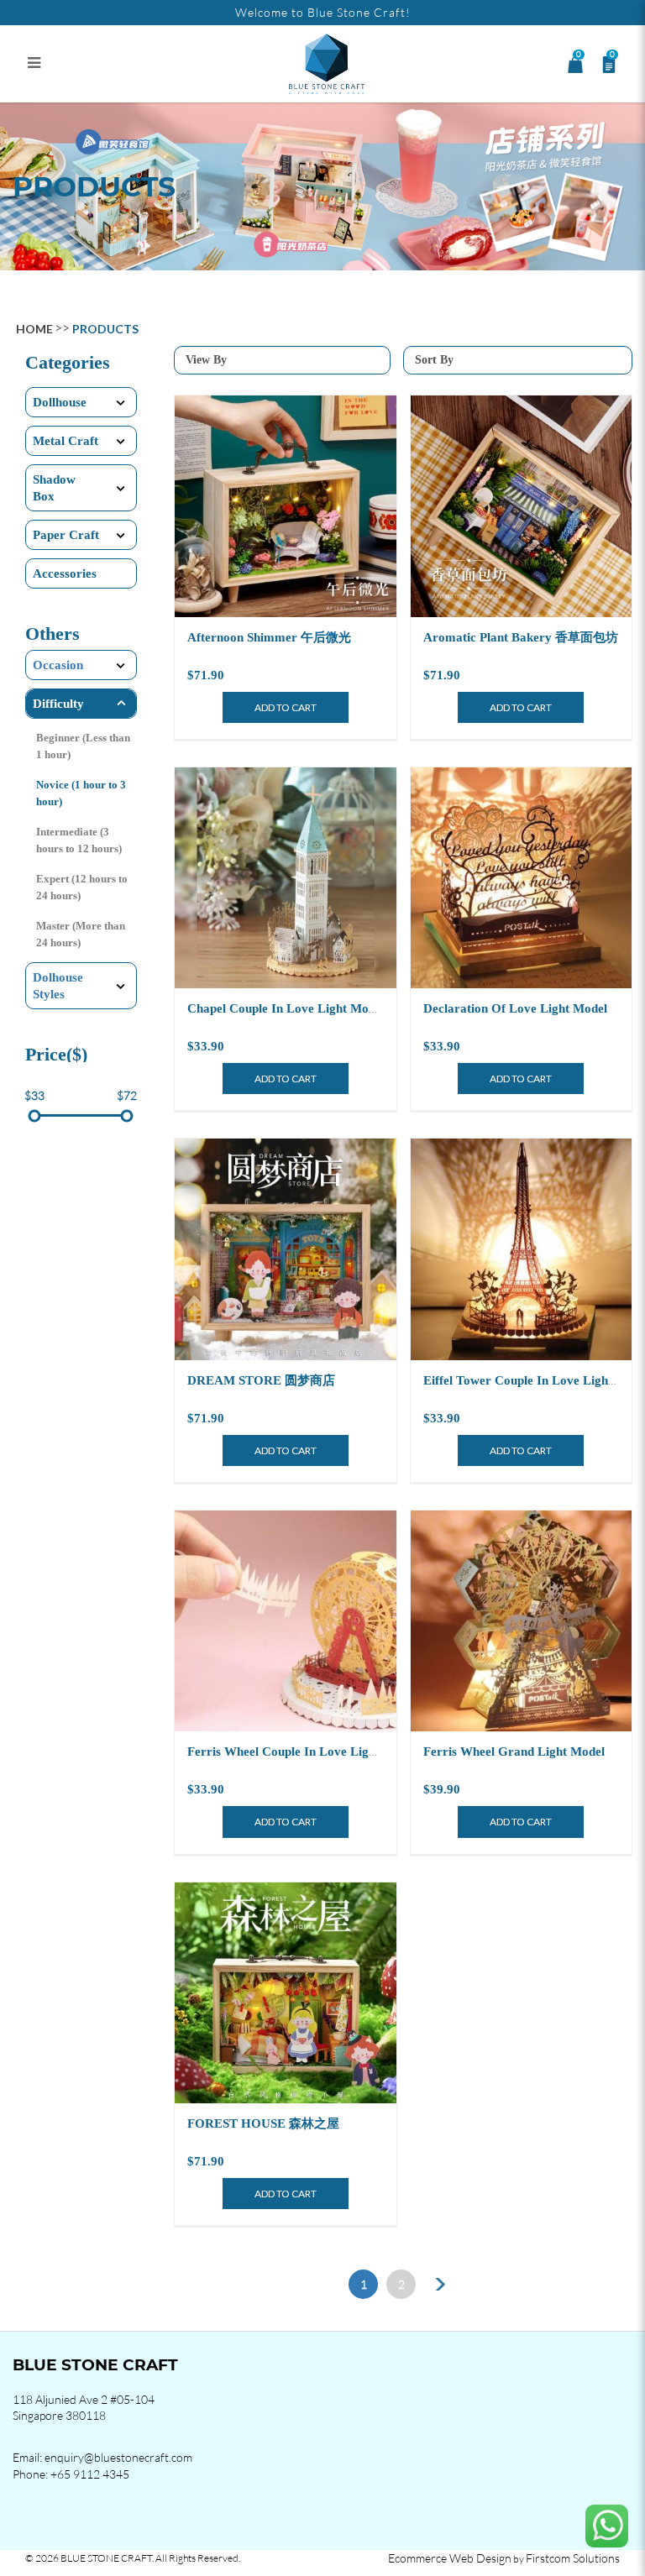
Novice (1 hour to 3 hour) (81, 793)
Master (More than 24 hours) (81, 934)
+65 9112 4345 (90, 2474)
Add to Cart (286, 707)
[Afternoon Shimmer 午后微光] (286, 506)
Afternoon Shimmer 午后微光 (269, 637)
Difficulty (58, 704)
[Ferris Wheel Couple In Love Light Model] (286, 1621)
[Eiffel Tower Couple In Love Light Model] (522, 1249)
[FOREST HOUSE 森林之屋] (286, 1993)
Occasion (58, 665)
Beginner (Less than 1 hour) (83, 746)
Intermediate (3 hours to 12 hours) (79, 840)
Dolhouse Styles (58, 986)
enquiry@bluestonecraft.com (118, 2457)
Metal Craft (66, 441)
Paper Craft (66, 535)
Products (105, 329)
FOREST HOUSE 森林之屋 (263, 2123)
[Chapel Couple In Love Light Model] (286, 878)
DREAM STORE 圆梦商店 (261, 1380)
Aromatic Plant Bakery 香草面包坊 (521, 637)
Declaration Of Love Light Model (515, 1008)
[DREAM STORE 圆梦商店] (286, 1249)
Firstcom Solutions (573, 2558)
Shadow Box (54, 488)
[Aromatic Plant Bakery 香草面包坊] (522, 506)
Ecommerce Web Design (450, 2558)
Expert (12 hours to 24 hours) (82, 887)
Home (34, 329)
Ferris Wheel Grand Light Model (514, 1751)
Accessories (65, 573)
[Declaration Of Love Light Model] (522, 878)
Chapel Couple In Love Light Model (286, 1008)
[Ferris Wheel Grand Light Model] (522, 1621)
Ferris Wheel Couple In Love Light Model (302, 1751)
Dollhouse (60, 402)
